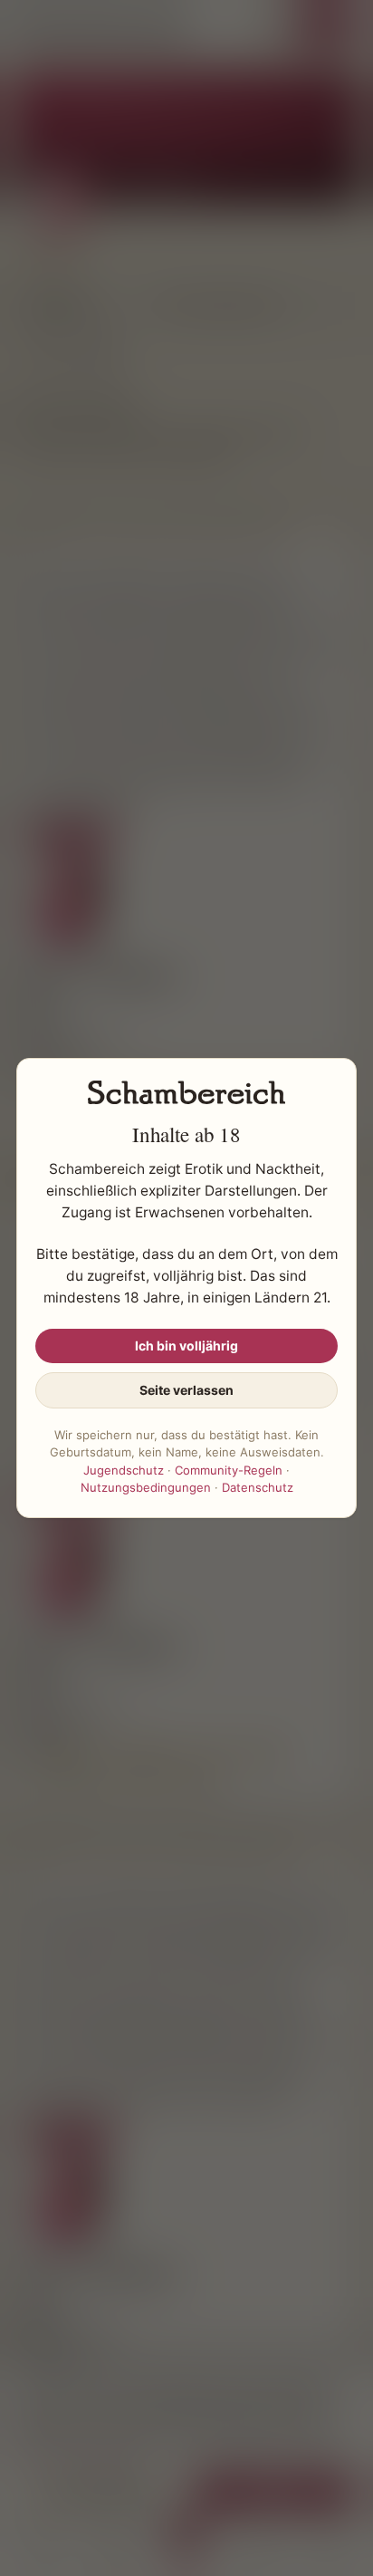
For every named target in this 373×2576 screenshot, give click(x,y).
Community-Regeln (229, 1470)
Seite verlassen (186, 1390)
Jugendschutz (124, 1470)
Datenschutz (258, 1487)
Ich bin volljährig (186, 1346)
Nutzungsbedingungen (146, 1487)
